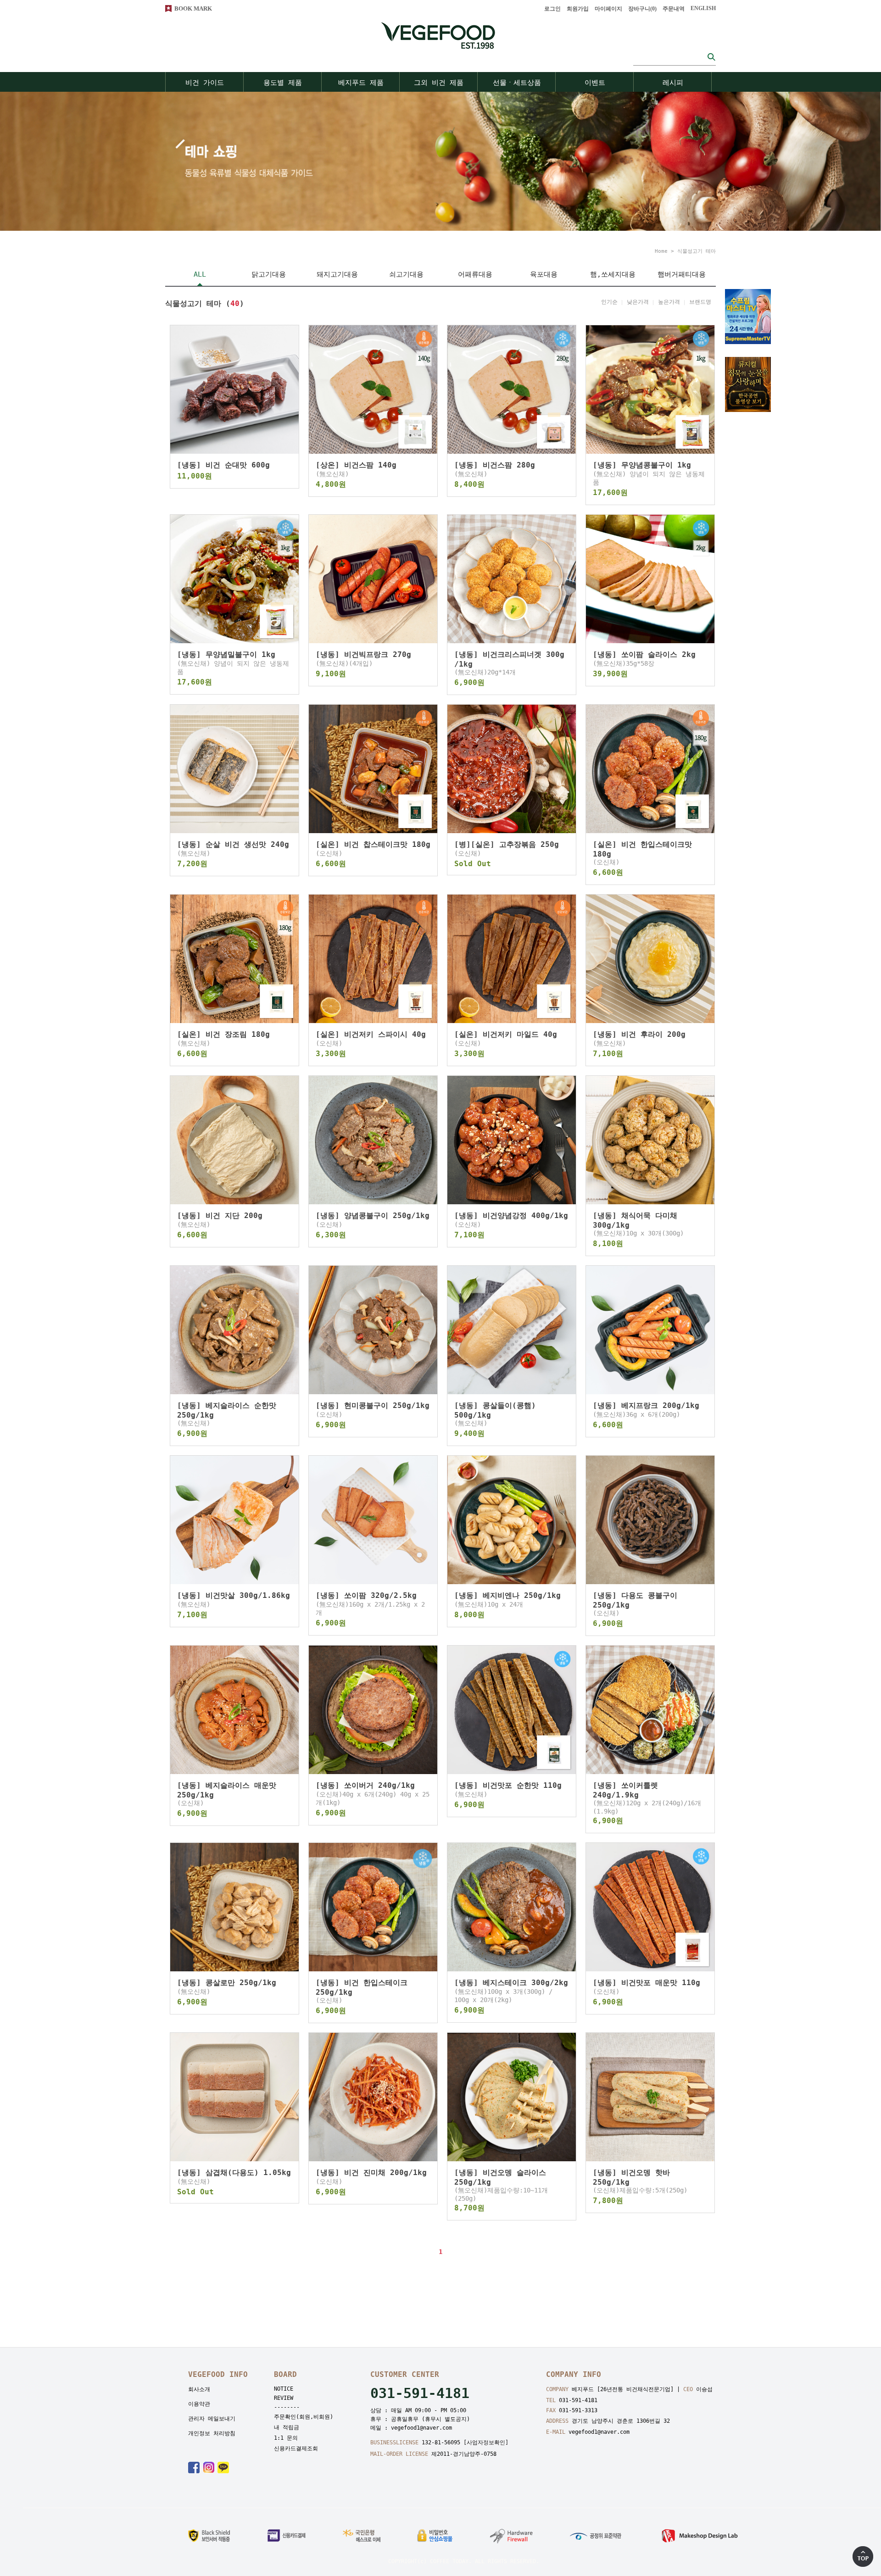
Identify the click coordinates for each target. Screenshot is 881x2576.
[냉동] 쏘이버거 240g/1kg (365, 1785)
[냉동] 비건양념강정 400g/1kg (511, 1216)
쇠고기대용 (406, 274)
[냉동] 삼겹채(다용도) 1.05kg (234, 2173)
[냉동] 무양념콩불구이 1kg (642, 465)
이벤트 (595, 83)
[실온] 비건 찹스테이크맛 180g (373, 844)
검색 (711, 57)
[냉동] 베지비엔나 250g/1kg (507, 1595)
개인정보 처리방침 (212, 2433)
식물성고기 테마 (697, 251)
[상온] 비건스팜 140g (356, 465)
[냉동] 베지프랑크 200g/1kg (646, 1405)
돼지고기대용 (337, 274)
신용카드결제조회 (296, 2448)
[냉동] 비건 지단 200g (220, 1216)
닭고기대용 (269, 274)
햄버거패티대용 (682, 274)
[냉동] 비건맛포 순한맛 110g (508, 1785)
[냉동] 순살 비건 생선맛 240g (233, 844)
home (661, 251)
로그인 (552, 9)
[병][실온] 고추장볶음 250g (507, 844)
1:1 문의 (286, 2438)
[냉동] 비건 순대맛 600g (223, 465)
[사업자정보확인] (486, 2442)
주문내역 (674, 9)
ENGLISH (703, 8)
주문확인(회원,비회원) (304, 2417)
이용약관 (199, 2404)
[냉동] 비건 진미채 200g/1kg (371, 2173)
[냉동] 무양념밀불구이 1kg (226, 654)
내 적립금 (287, 2427)
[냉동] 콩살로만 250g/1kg (227, 1983)
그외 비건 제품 (439, 83)
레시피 (673, 83)
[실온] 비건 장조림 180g (223, 1034)
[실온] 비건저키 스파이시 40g (371, 1034)
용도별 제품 (283, 83)
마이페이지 (608, 9)
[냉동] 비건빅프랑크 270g (363, 654)
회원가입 (578, 9)
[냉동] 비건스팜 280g (495, 465)
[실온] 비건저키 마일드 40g (506, 1034)
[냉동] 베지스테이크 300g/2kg (511, 1983)
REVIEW (284, 2398)
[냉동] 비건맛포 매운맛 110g (647, 1983)
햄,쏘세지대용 (613, 274)
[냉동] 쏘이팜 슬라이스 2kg (644, 654)
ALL (200, 274)
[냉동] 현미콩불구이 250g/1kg (373, 1405)
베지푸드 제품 (361, 83)
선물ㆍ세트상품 (517, 83)
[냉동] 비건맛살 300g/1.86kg (234, 1595)
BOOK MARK (193, 8)
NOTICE (284, 2389)
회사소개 (199, 2389)
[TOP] (863, 2557)
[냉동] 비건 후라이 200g (639, 1034)
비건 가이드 (205, 83)
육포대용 (544, 274)
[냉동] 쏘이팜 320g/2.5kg (366, 1595)
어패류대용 (475, 274)
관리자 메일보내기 (212, 2419)
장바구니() (642, 9)
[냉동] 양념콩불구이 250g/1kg (373, 1216)
